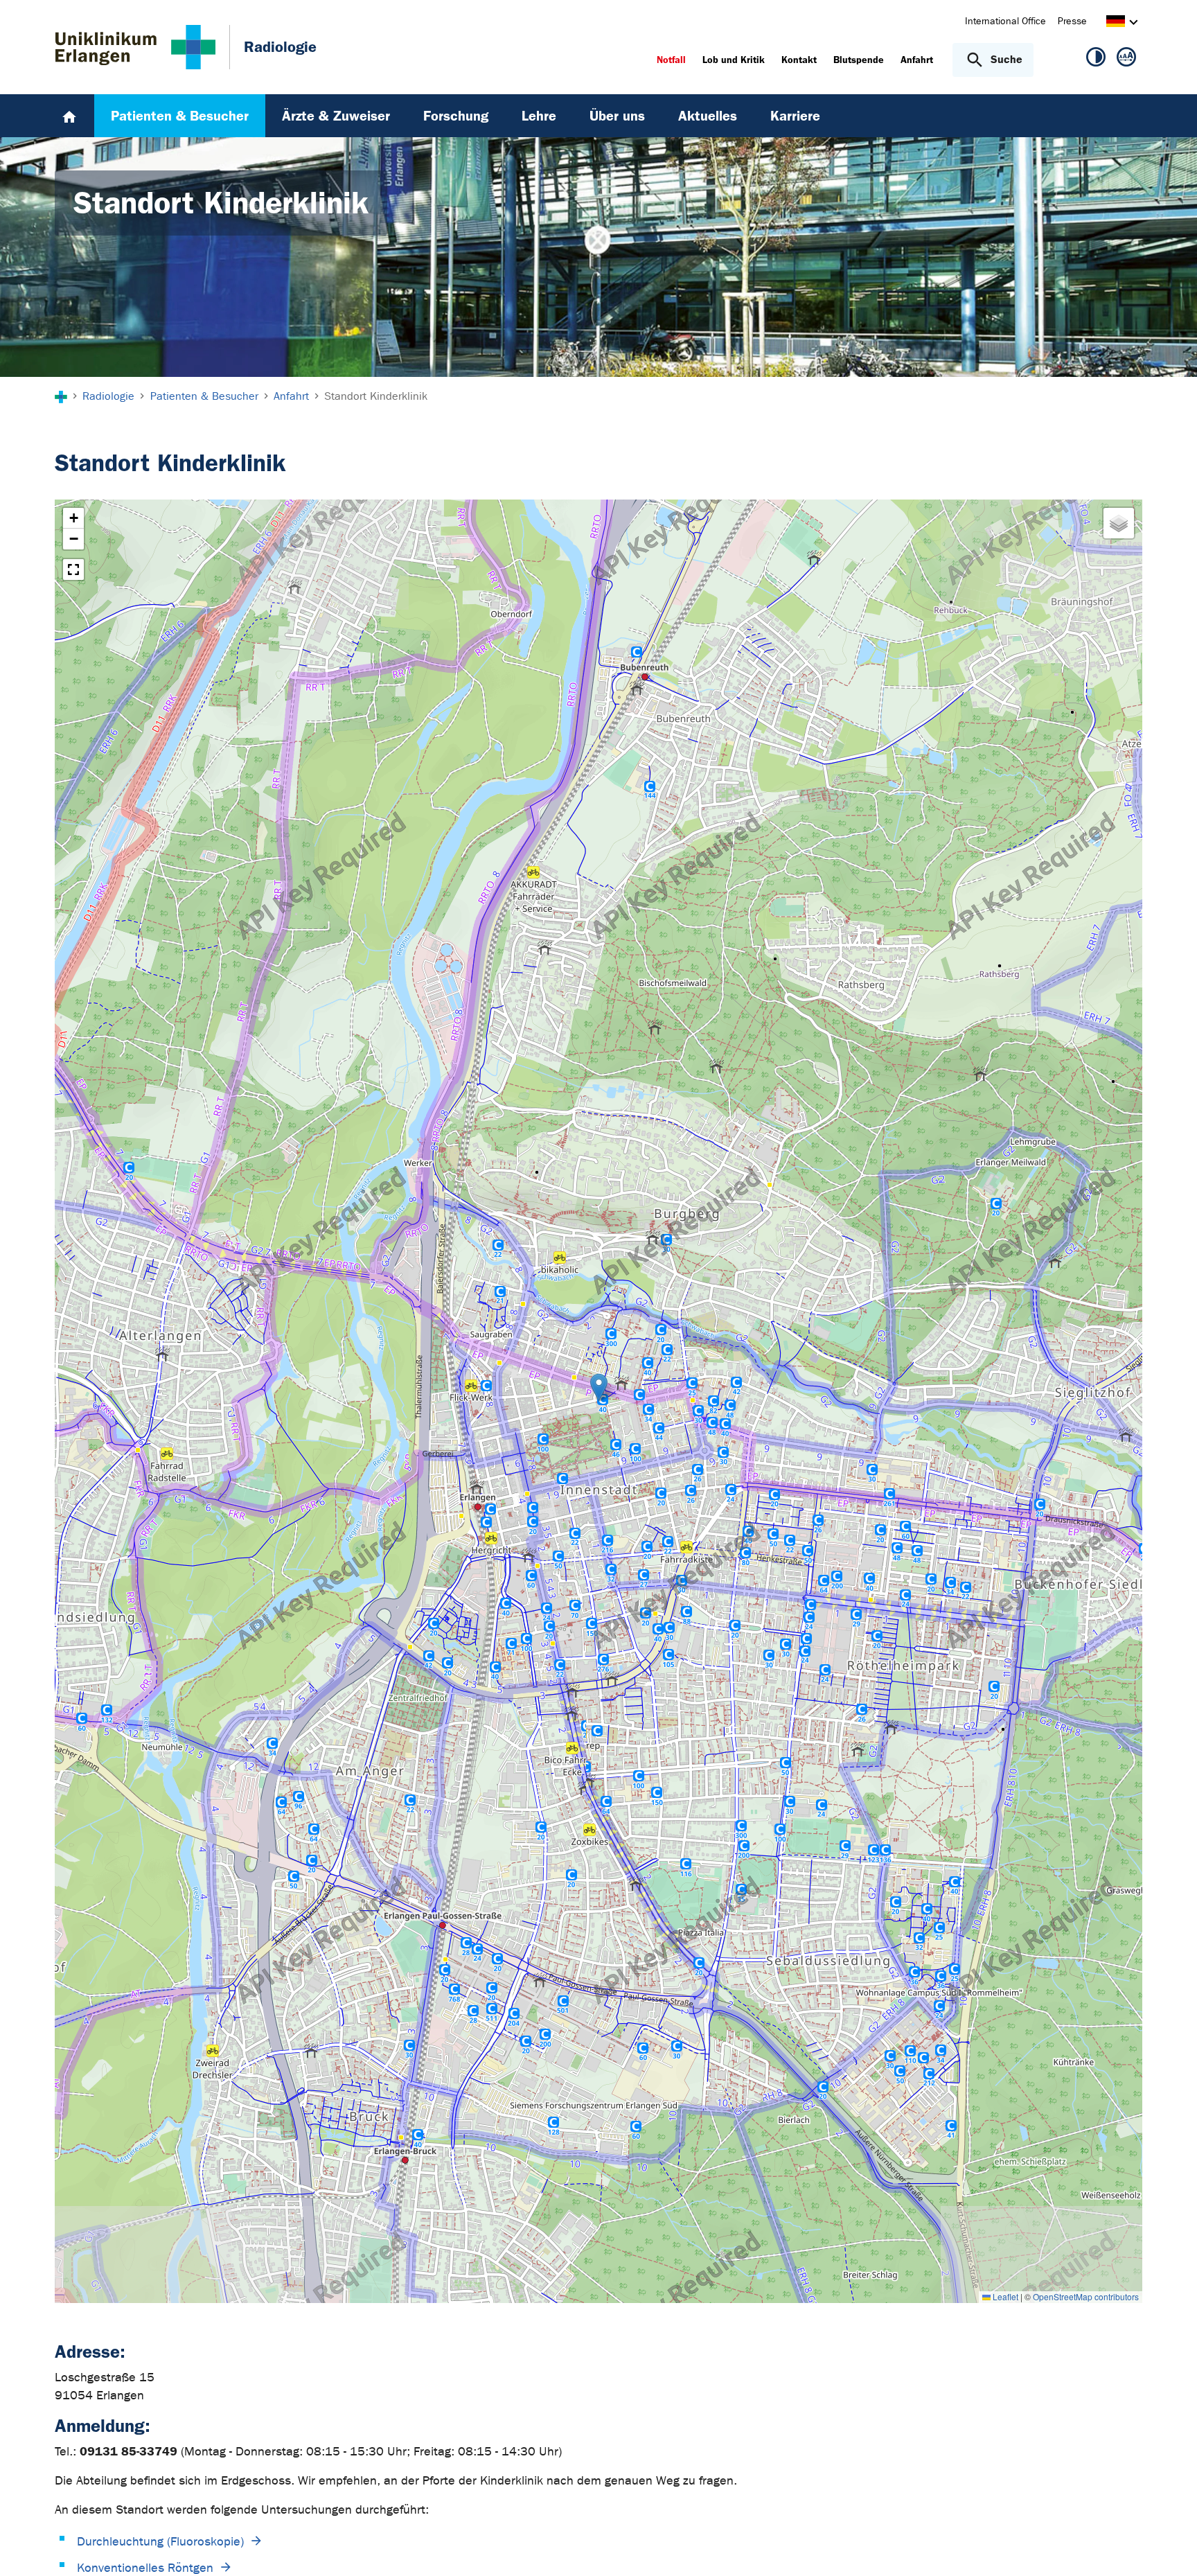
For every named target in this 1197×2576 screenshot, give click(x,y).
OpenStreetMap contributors (1086, 2296)
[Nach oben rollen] (1170, 2548)
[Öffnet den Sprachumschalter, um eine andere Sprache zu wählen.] (1116, 23)
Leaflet (1004, 2296)
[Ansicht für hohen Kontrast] (1096, 60)
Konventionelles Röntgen (145, 2568)
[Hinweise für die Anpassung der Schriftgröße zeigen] (1126, 60)
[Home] (69, 116)
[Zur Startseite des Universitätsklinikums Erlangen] (135, 47)
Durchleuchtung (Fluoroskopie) (160, 2542)
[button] (599, 1387)
